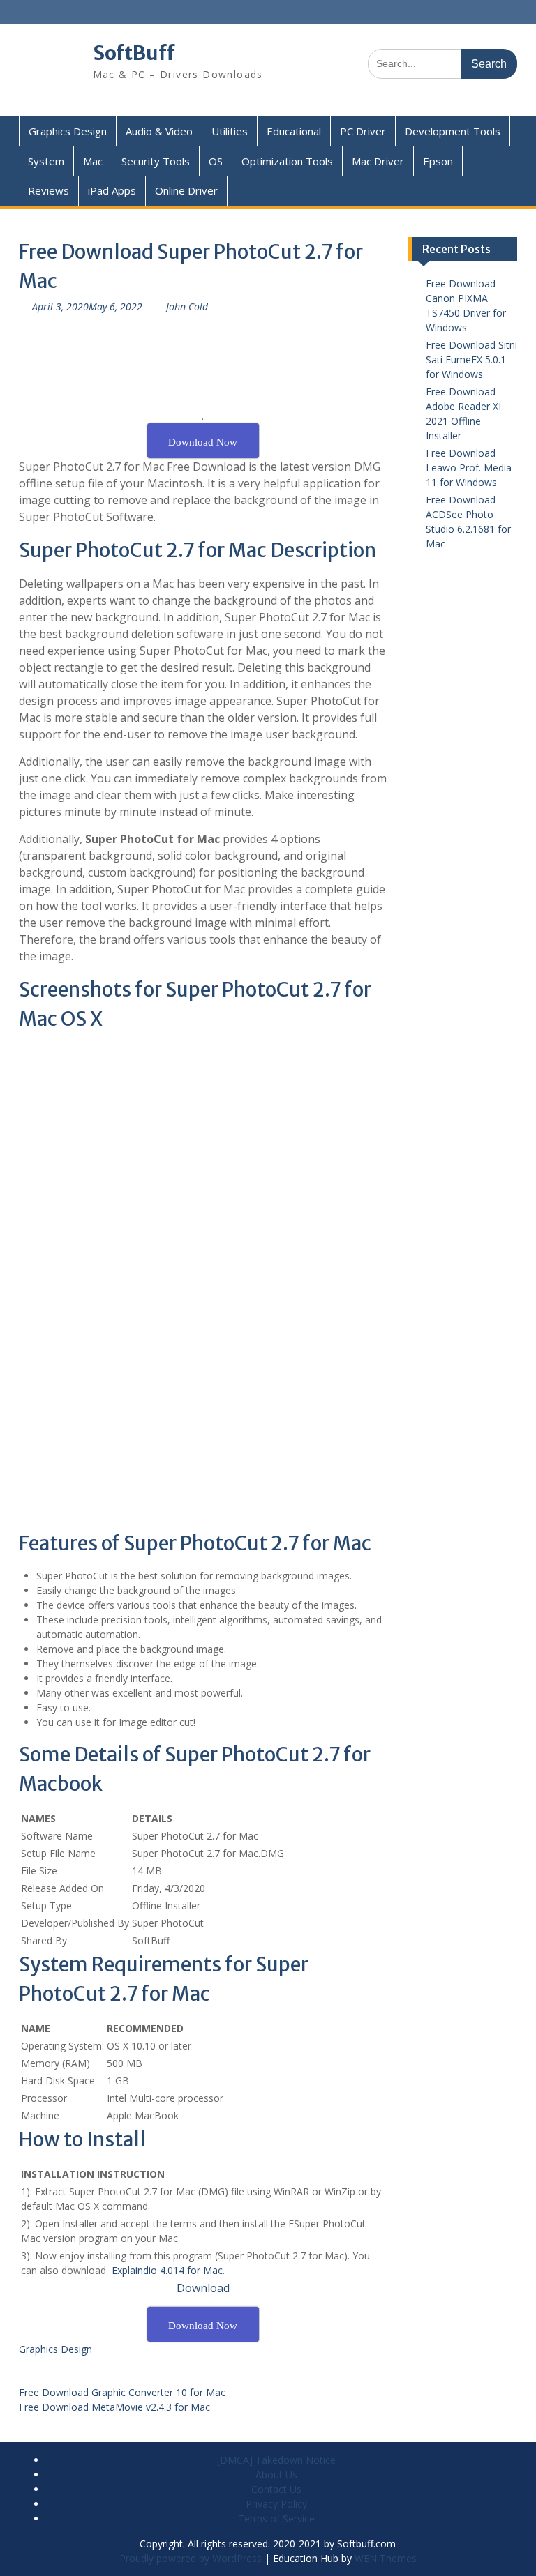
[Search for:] (442, 63)
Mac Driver (378, 161)
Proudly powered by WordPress (191, 2558)
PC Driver (363, 131)
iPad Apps (112, 190)
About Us (276, 2475)
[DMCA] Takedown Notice (276, 2460)
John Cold (187, 306)
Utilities (230, 131)
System (46, 161)
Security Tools (156, 161)
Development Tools (453, 131)
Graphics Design (68, 131)
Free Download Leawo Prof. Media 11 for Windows (469, 468)
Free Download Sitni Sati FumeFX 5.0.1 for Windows (471, 359)
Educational (294, 131)
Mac (93, 161)
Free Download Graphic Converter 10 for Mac (122, 2392)
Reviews (49, 190)
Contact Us (276, 2489)
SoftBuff (134, 53)
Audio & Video (159, 131)
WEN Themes (386, 2558)
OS (216, 161)
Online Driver (186, 190)
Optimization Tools (287, 161)
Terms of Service (276, 2518)
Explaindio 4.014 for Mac (167, 2270)
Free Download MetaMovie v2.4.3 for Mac (114, 2407)
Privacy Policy (276, 2504)
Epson (438, 161)
